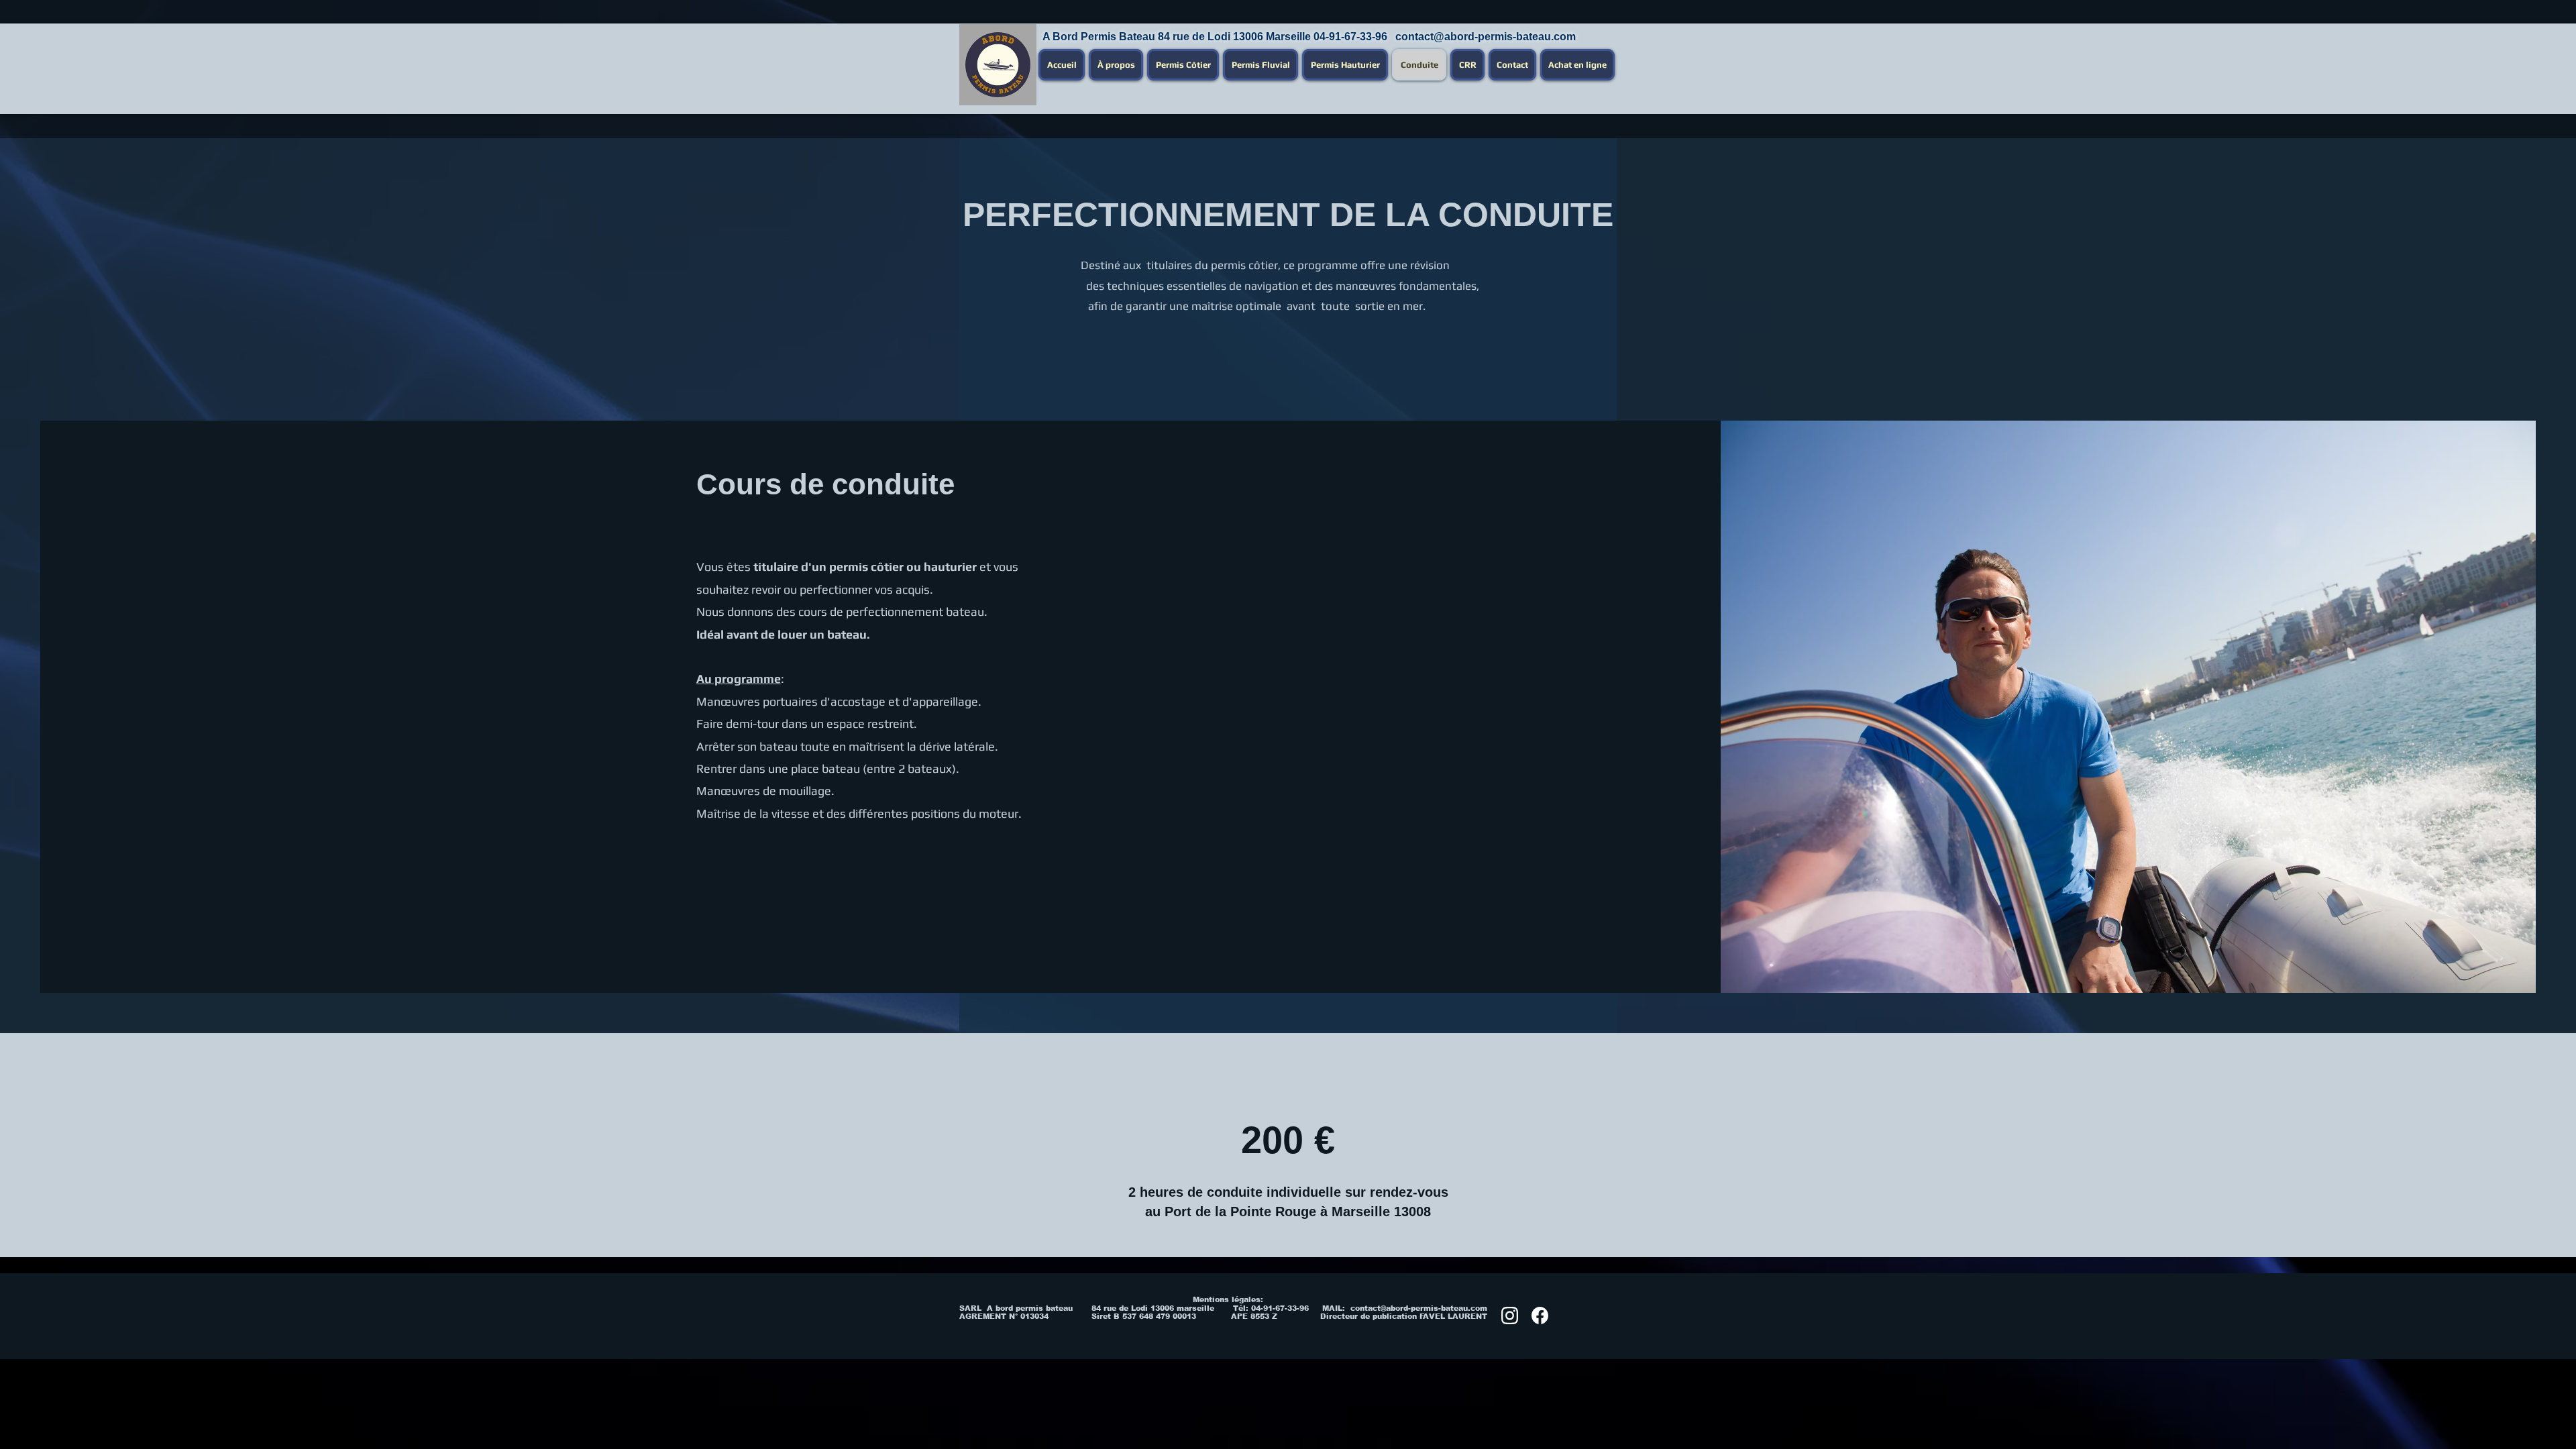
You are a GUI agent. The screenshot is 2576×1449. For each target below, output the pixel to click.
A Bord (1060, 37)
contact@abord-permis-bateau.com (1486, 37)
